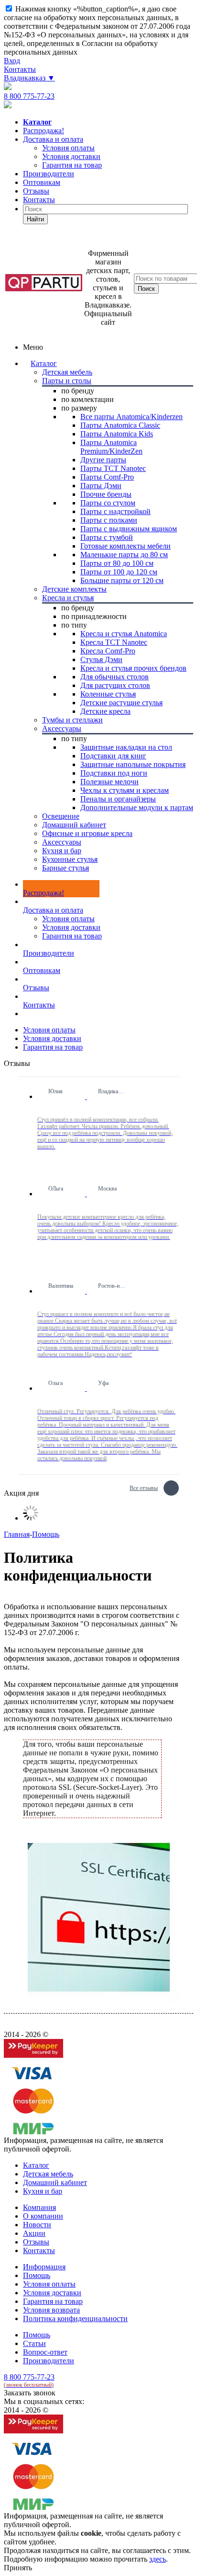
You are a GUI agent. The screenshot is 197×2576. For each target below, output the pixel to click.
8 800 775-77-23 (29, 96)
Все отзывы (144, 1487)
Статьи (34, 2343)
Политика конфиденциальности (75, 2318)
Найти (35, 219)
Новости (37, 2225)
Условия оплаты (68, 919)
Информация (44, 2267)
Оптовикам (42, 182)
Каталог (44, 363)
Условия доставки (71, 927)
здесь (158, 2559)
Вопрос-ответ (45, 2352)
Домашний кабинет (55, 2182)
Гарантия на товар (72, 936)
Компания (39, 2207)
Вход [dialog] (12, 61)
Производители (49, 174)
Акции (34, 2233)
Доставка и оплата (53, 139)
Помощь (37, 2275)
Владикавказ (29, 78)
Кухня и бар (43, 2191)
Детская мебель (48, 2174)
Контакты (20, 69)
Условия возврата (51, 2310)
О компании (43, 2216)
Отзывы (36, 191)
